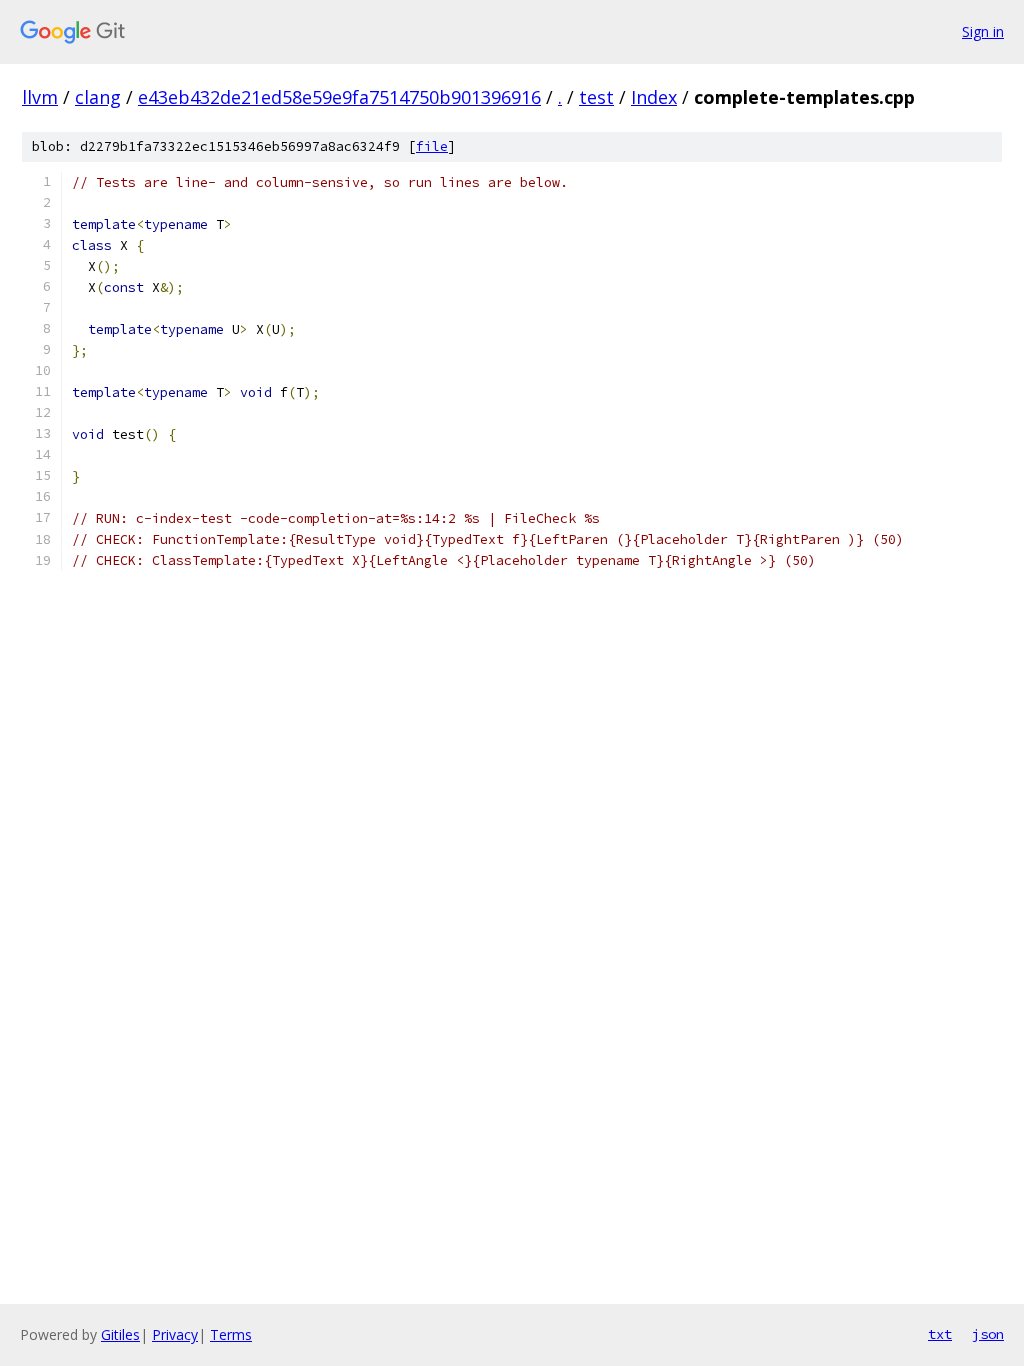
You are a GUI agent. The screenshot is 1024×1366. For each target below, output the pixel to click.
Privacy (175, 1334)
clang (98, 97)
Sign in (983, 31)
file (432, 146)
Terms (231, 1334)
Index (654, 97)
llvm (40, 97)
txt (940, 1334)
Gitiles (120, 1334)
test (596, 97)
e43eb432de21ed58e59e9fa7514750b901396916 (339, 97)
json (988, 1334)
